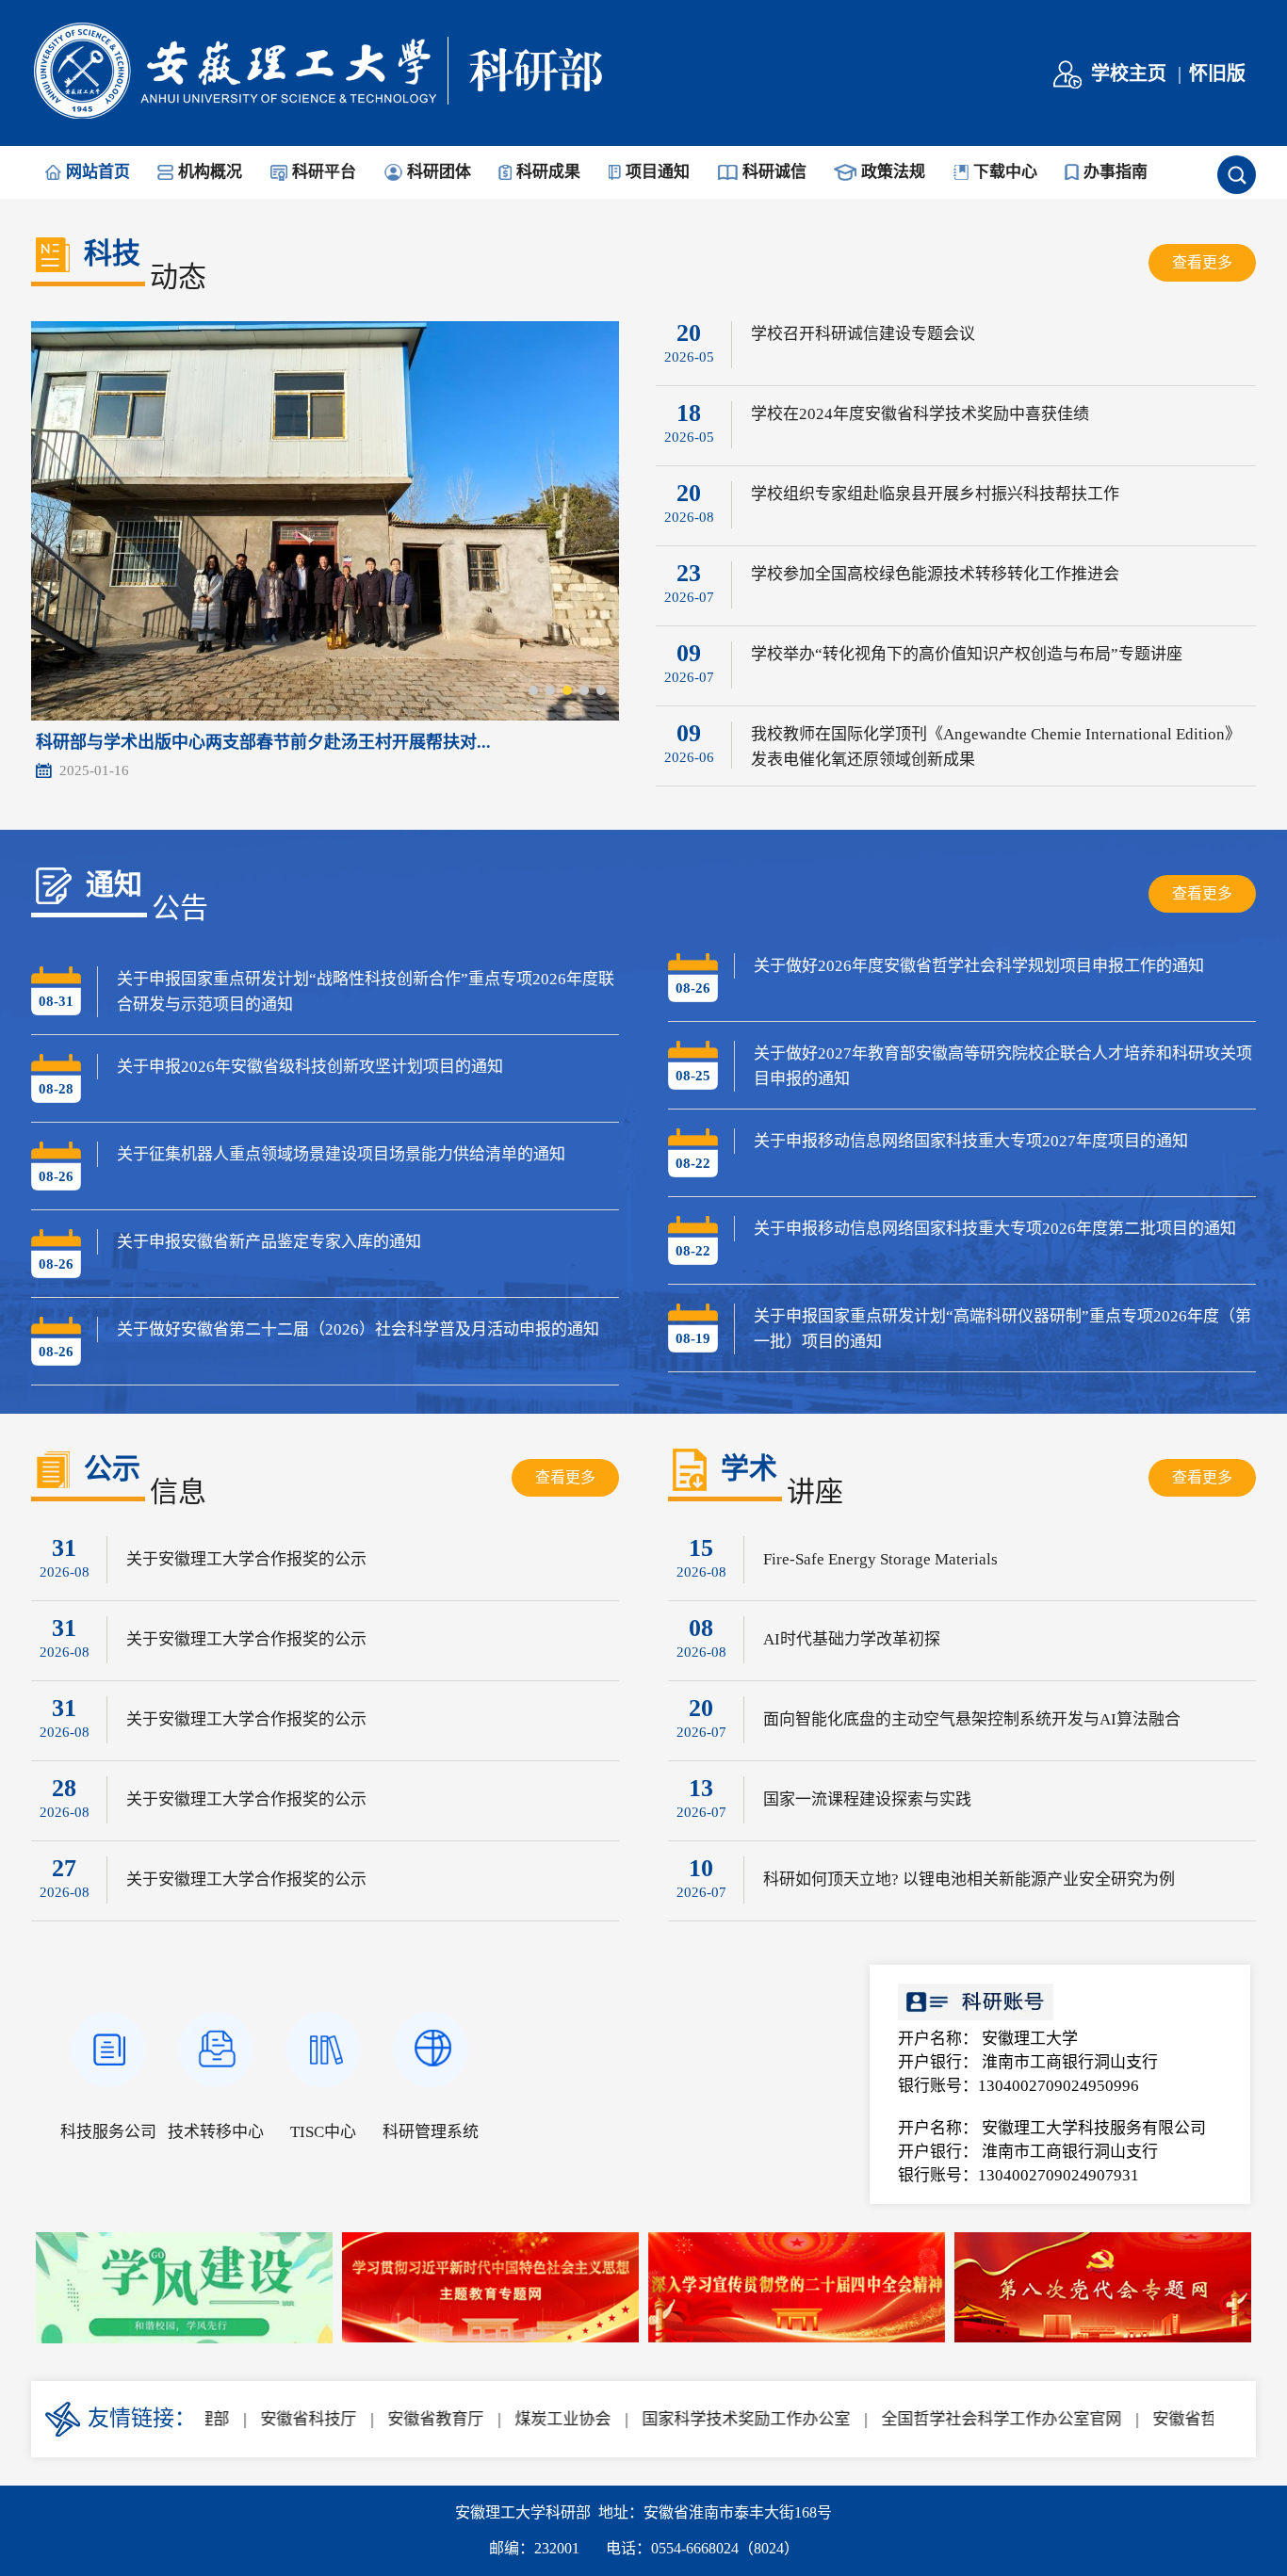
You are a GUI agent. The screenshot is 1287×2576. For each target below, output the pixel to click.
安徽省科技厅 (268, 2419)
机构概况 (210, 172)
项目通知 (658, 172)
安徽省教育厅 (395, 2419)
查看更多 (1202, 262)
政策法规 (893, 172)
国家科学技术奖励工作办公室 (705, 2419)
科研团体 (439, 172)
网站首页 (98, 172)
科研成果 (548, 172)
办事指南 (1116, 172)
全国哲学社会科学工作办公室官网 (961, 2419)
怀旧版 (1217, 73)
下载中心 (1005, 172)
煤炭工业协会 (522, 2419)
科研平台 (324, 172)
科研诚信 (774, 172)
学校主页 (1129, 73)
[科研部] (318, 117)
